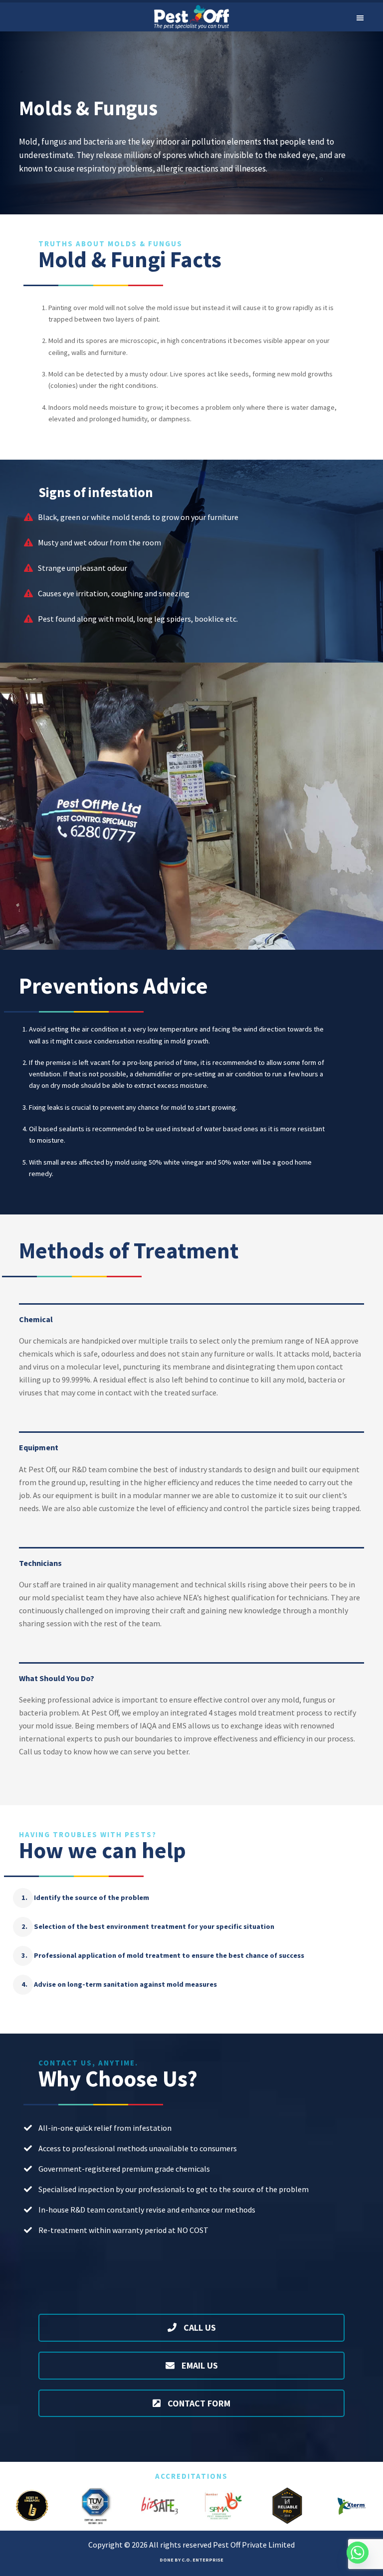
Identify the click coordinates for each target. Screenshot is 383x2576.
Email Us (199, 2365)
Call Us (199, 2327)
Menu (360, 17)
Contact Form (198, 2403)
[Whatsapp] (358, 2553)
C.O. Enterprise (202, 2560)
